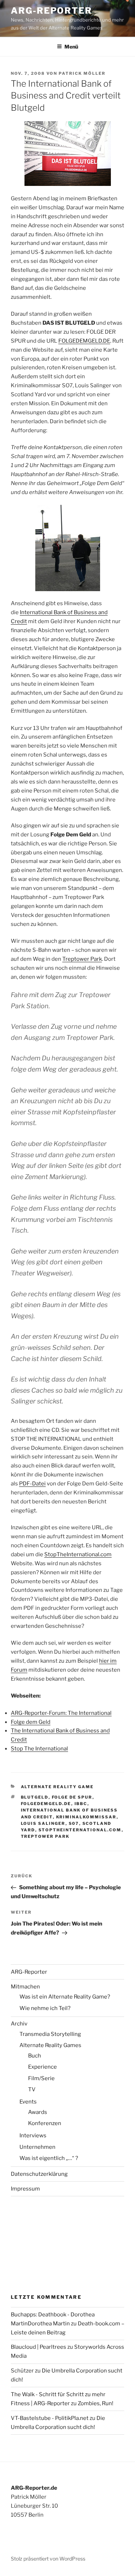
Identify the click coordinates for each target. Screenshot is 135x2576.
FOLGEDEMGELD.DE (84, 341)
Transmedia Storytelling (50, 2034)
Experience (42, 2067)
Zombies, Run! (96, 2403)
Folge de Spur (72, 1797)
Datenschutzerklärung (39, 2174)
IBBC (81, 1804)
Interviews (33, 2136)
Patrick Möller (82, 73)
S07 (74, 1823)
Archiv (19, 2024)
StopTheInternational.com (78, 1554)
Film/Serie (41, 2078)
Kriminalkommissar (86, 1817)
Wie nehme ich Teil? (45, 2008)
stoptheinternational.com (80, 1830)
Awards (38, 2112)
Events (28, 2102)
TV (32, 2089)
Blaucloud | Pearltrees (39, 2347)
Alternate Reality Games (50, 2045)
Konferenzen (45, 2123)
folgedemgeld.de (46, 1804)
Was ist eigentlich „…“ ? (49, 2158)
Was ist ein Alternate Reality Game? (65, 1997)
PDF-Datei (32, 1484)
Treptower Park (82, 959)
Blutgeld (35, 1797)
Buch (35, 2056)
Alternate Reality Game (57, 1787)
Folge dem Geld (31, 1722)
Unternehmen (37, 2147)
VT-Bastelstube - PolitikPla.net (50, 2418)
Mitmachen (25, 1987)
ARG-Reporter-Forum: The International (61, 1713)
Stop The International (39, 1749)
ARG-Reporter (51, 11)
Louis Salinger (43, 1823)
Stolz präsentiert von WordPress (48, 2559)
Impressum (25, 2189)
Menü (71, 47)
